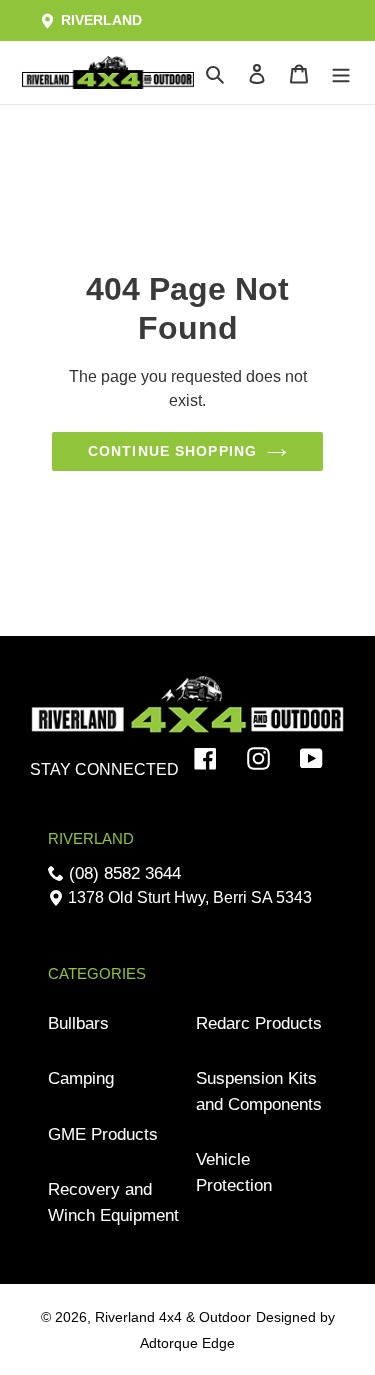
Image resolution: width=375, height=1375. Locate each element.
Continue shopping (172, 451)
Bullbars (78, 1023)
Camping (81, 1078)
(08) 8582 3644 (122, 873)
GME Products (103, 1134)
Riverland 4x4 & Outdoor (173, 1317)
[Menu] (341, 73)
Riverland (99, 20)
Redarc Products (259, 1023)
